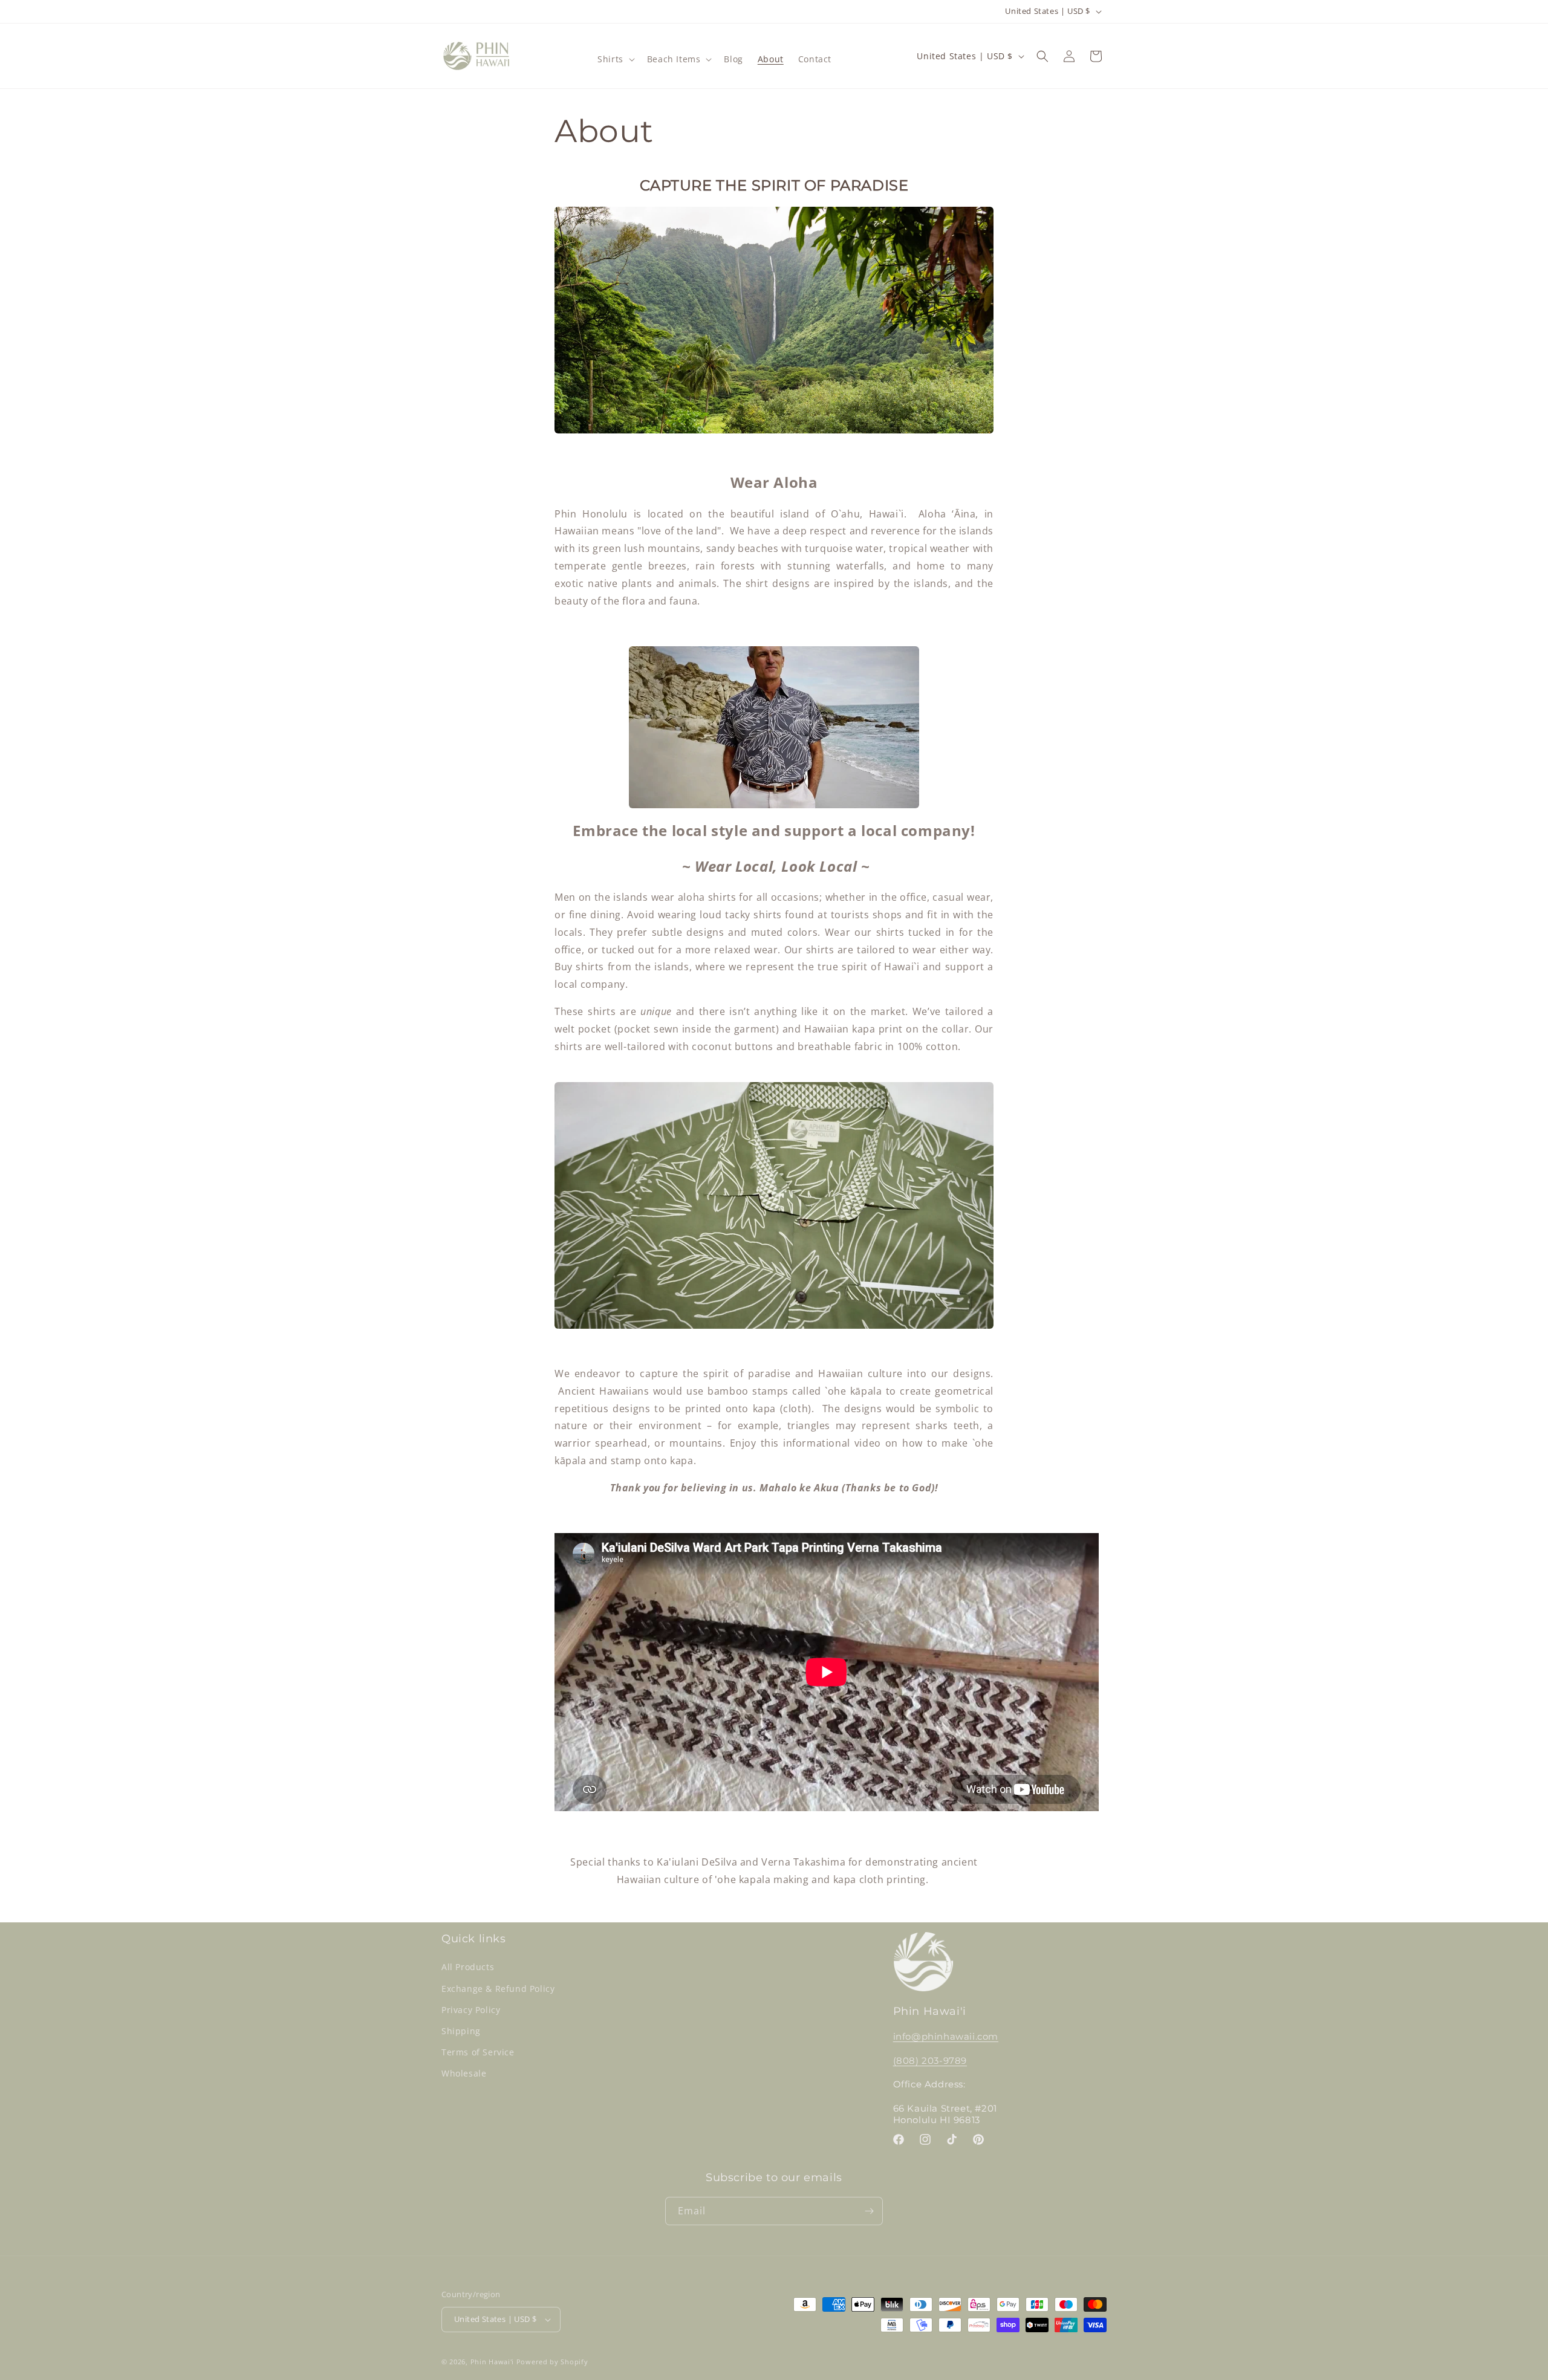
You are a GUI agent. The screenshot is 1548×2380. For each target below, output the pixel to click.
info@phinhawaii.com (946, 2036)
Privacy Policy (471, 2010)
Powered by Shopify (552, 2362)
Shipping (461, 2031)
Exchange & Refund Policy (498, 1989)
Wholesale (464, 2073)
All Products (468, 1967)
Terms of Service (478, 2052)
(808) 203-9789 (930, 2061)
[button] (615, 59)
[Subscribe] (869, 2211)
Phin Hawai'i (492, 2362)
